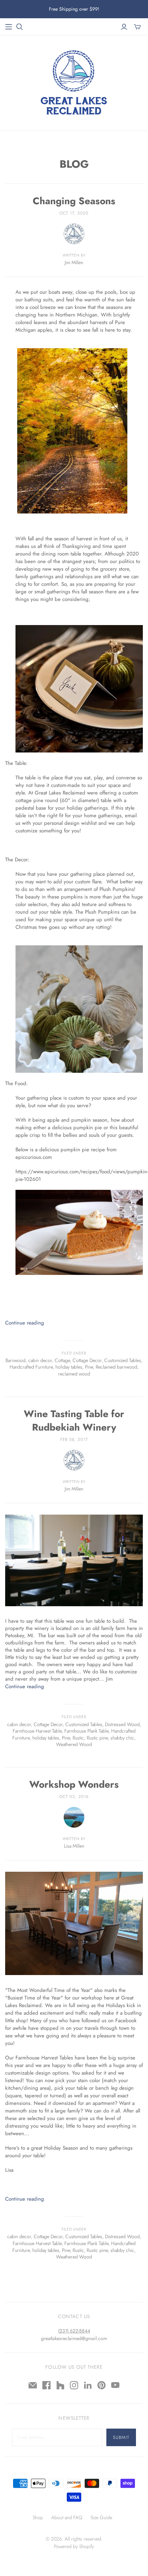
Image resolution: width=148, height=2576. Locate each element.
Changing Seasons (74, 201)
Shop (38, 2517)
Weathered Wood (74, 1744)
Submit (121, 2437)
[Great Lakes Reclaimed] (74, 81)
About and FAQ (67, 2517)
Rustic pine (97, 1738)
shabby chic (122, 1738)
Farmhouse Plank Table (86, 1731)
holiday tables (69, 1367)
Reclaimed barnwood (117, 1367)
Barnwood (15, 1360)
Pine (89, 1367)
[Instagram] (74, 2385)
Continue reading (25, 1323)
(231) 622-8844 (74, 2331)
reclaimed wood (74, 1374)
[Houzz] (60, 2385)
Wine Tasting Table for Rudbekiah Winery (74, 1421)
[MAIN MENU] (9, 27)
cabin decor (40, 1360)
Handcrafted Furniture (31, 1367)
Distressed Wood (122, 1724)
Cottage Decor (87, 1360)
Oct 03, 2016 (74, 1797)
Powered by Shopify (74, 2546)
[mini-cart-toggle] (137, 27)
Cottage (62, 1360)
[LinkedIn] (88, 2385)
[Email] (33, 2385)
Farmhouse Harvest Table (37, 1731)
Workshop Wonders (74, 1784)
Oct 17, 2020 (74, 213)
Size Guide (101, 2517)
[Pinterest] (102, 2385)
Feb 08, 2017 (74, 1440)
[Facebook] (46, 2385)
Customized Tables (123, 1360)
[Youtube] (115, 2385)
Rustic (78, 1738)
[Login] (124, 27)
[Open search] (20, 27)
